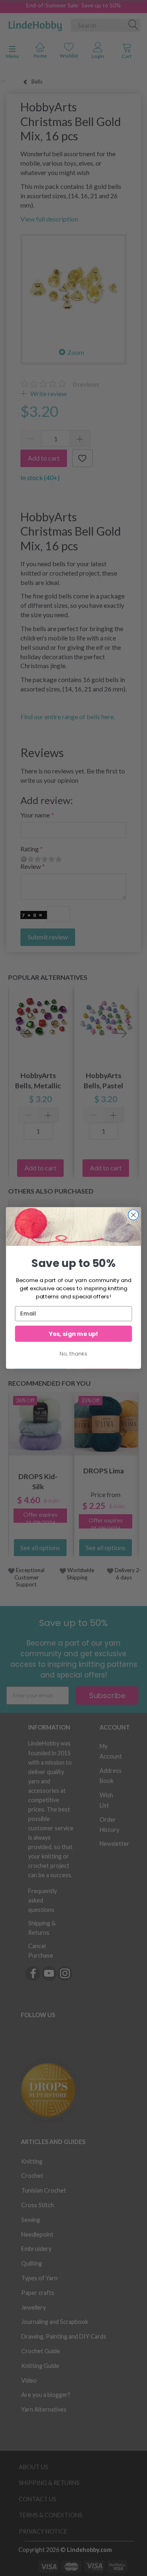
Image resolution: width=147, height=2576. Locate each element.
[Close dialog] (134, 1215)
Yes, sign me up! (73, 1334)
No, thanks (73, 1353)
